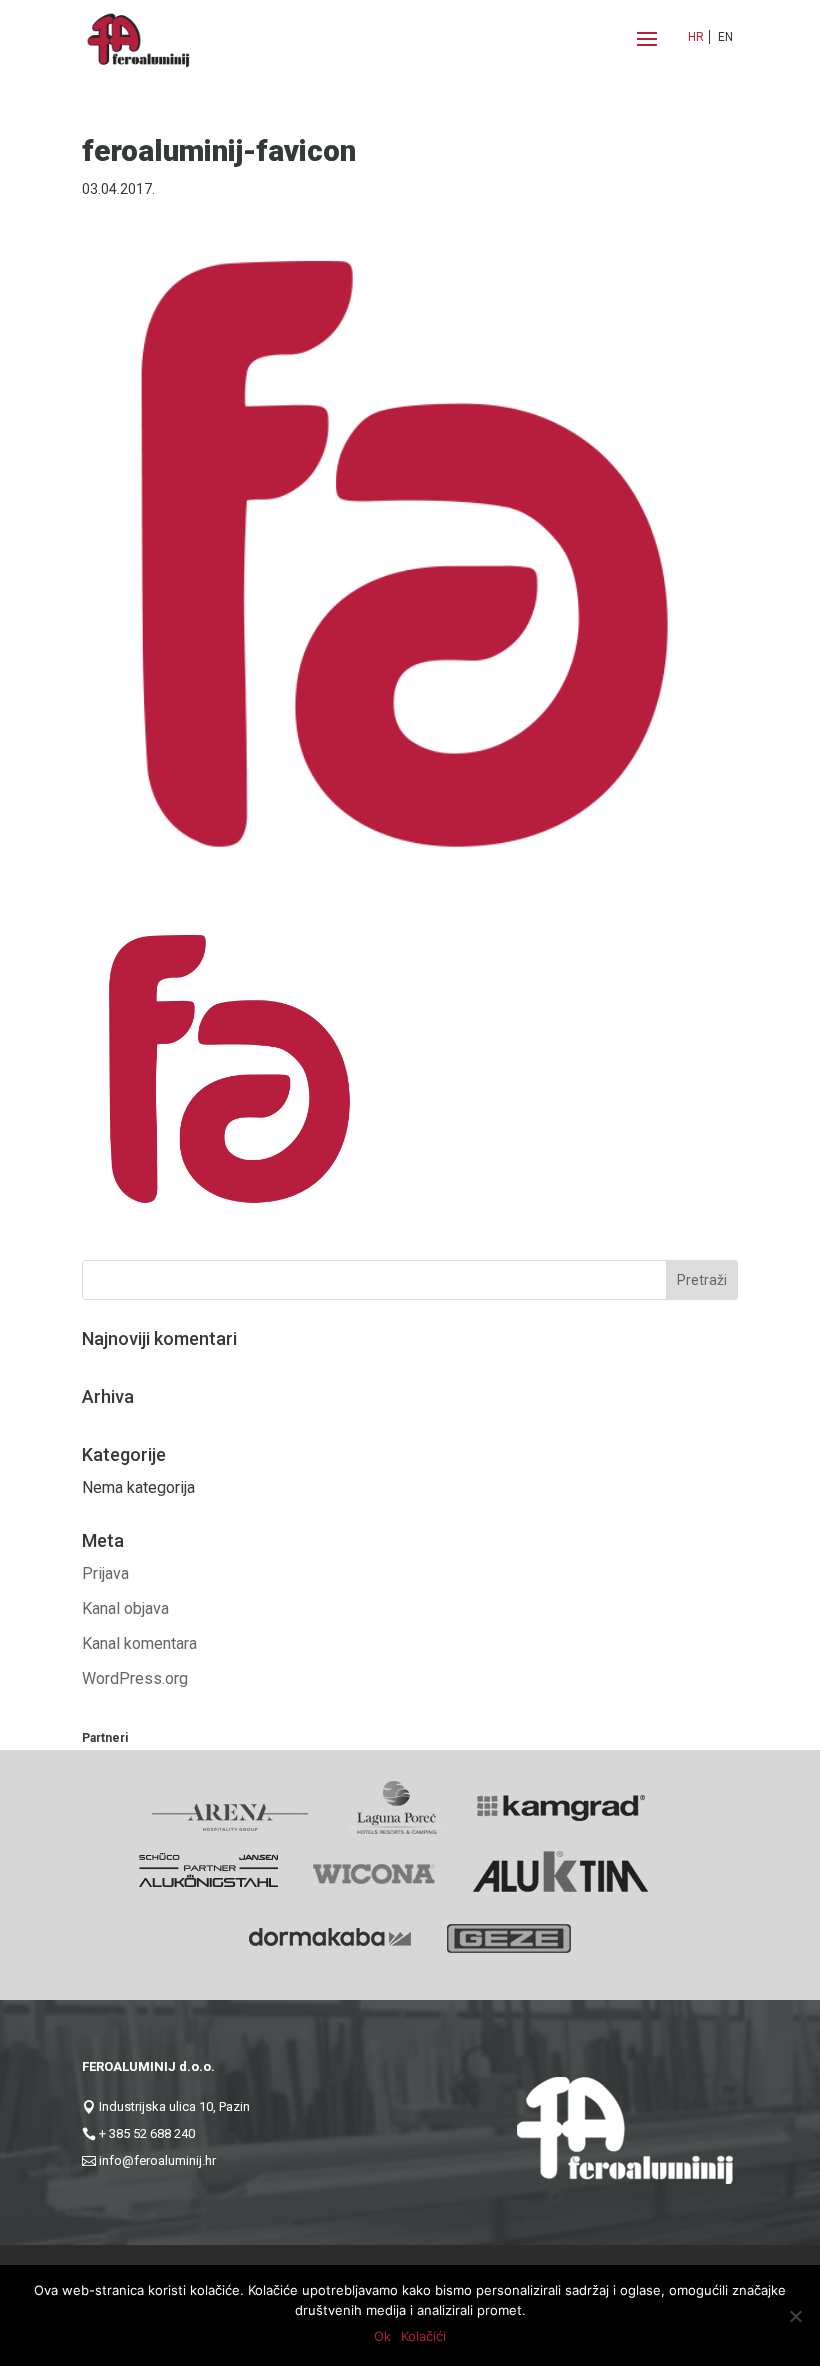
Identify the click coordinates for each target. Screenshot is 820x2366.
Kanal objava (125, 1608)
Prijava (105, 1573)
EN (725, 37)
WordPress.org (135, 1678)
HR (696, 37)
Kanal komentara (139, 1643)
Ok (382, 2336)
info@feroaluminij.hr (157, 2160)
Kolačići (423, 2336)
